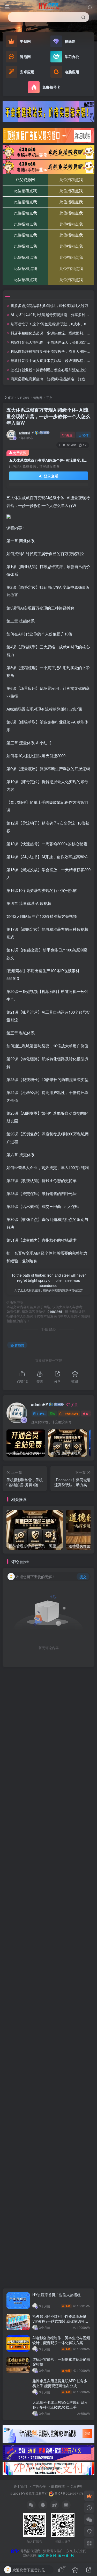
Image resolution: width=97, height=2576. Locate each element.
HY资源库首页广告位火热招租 (57, 2295)
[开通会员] (89, 2496)
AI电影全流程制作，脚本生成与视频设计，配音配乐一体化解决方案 (61, 2340)
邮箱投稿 (58, 2486)
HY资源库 (28, 2493)
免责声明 (77, 2486)
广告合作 (39, 2486)
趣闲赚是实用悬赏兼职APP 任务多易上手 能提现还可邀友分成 (60, 2383)
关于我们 (20, 2486)
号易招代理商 (30, 2551)
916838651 (56, 1312)
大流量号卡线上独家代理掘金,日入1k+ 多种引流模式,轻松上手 (60, 2405)
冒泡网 (38, 398)
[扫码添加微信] (89, 2520)
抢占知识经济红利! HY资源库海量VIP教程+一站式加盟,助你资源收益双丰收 (60, 2321)
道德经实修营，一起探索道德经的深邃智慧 (61, 2362)
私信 (85, 435)
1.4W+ (41, 1414)
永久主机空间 (76, 2551)
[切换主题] (89, 2531)
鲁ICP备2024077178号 (71, 2493)
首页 (10, 398)
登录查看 (50, 476)
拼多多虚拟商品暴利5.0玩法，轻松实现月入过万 (49, 305)
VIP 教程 (23, 398)
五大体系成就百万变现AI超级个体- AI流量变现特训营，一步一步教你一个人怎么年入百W (48, 416)
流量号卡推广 (53, 2551)
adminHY (26, 433)
